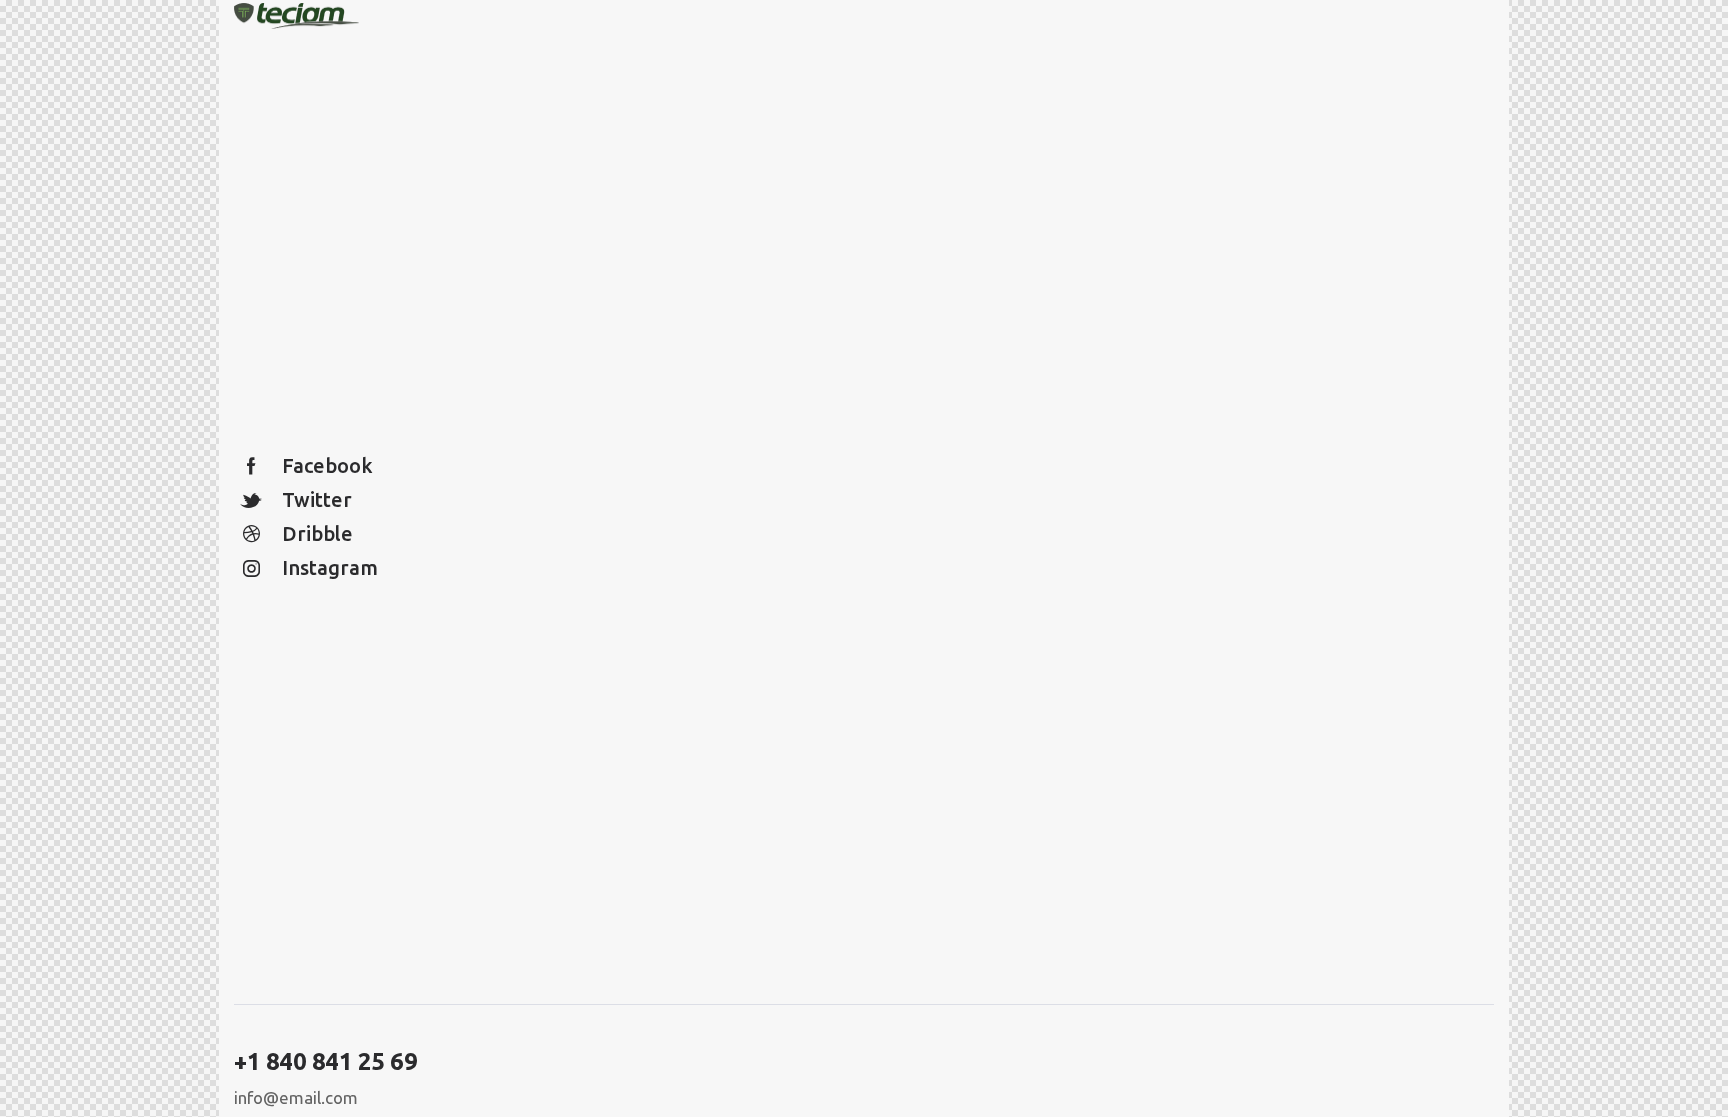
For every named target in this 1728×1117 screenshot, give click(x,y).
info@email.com (296, 1097)
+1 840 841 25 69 (325, 1062)
